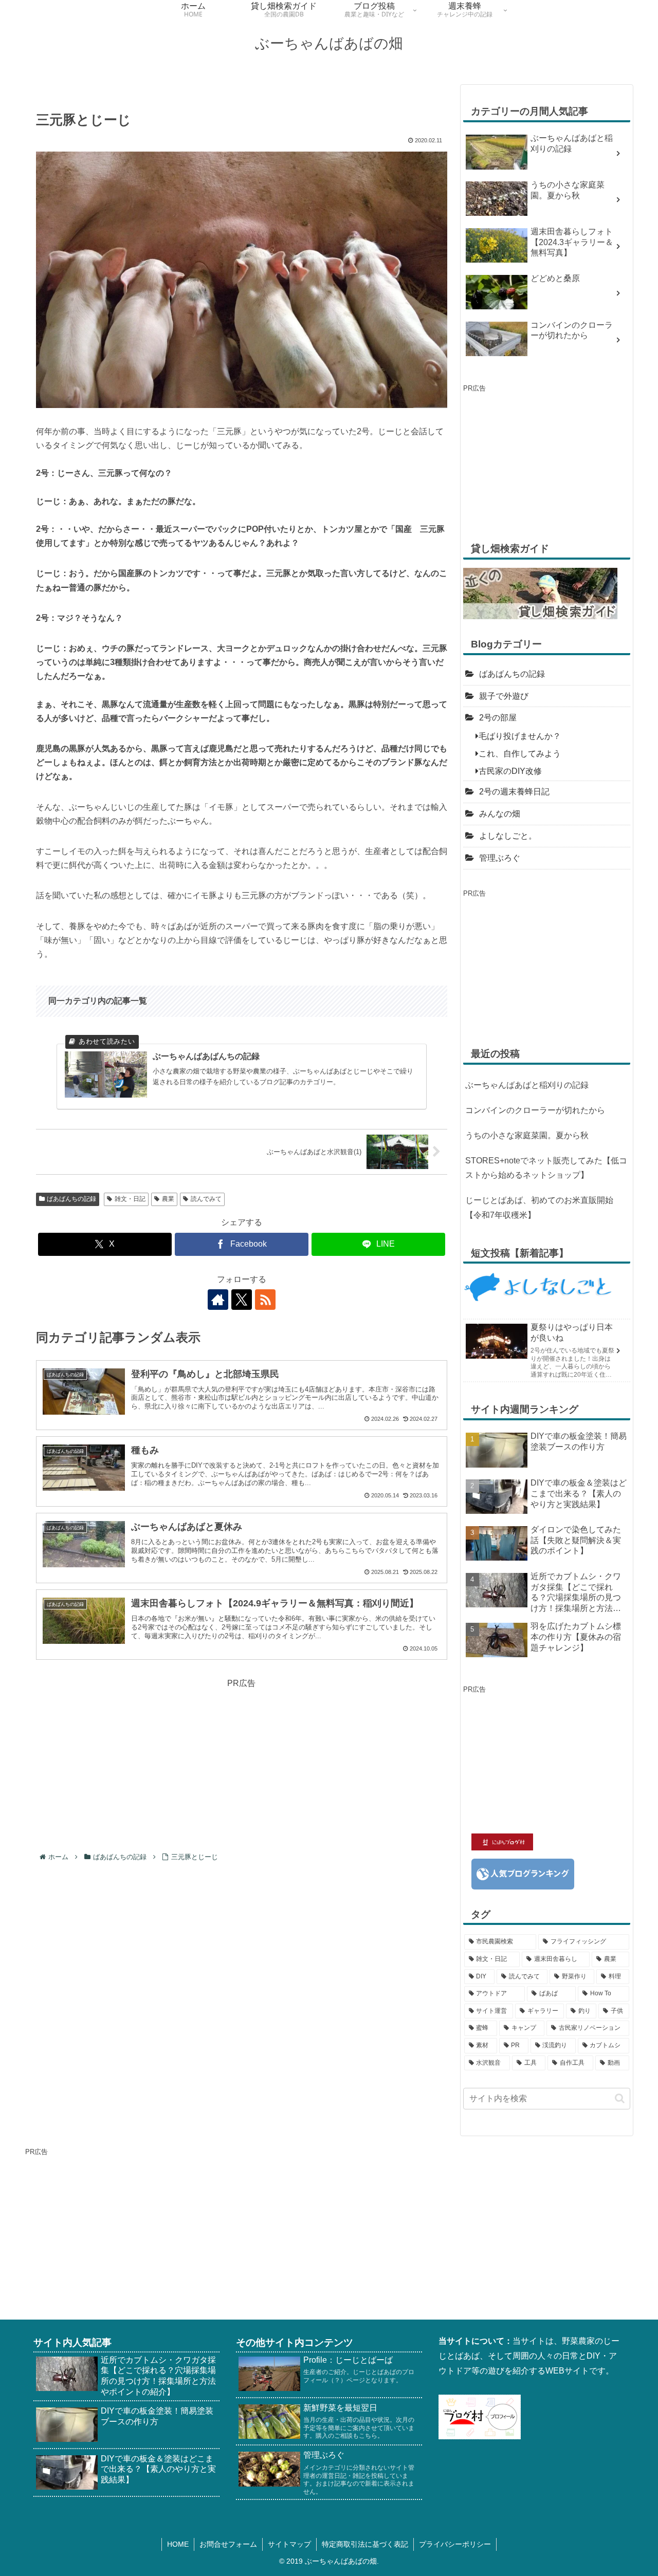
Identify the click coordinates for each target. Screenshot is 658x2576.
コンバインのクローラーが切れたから (535, 1110)
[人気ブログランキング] (523, 1873)
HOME (178, 2544)
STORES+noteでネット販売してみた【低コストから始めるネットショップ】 (546, 1168)
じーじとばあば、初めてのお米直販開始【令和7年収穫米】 (539, 1208)
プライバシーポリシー (455, 2544)
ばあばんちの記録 (71, 1199)
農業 (168, 1199)
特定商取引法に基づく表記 (365, 2544)
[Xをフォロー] (242, 1300)
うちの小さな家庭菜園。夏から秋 (527, 1135)
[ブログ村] (480, 2416)
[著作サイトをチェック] (218, 1300)
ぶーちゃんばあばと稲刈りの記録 (527, 1085)
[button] (620, 2098)
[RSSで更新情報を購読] (265, 1300)
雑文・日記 (130, 1199)
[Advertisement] (242, 1763)
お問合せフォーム (228, 2544)
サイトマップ (289, 2544)
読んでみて (206, 1199)
